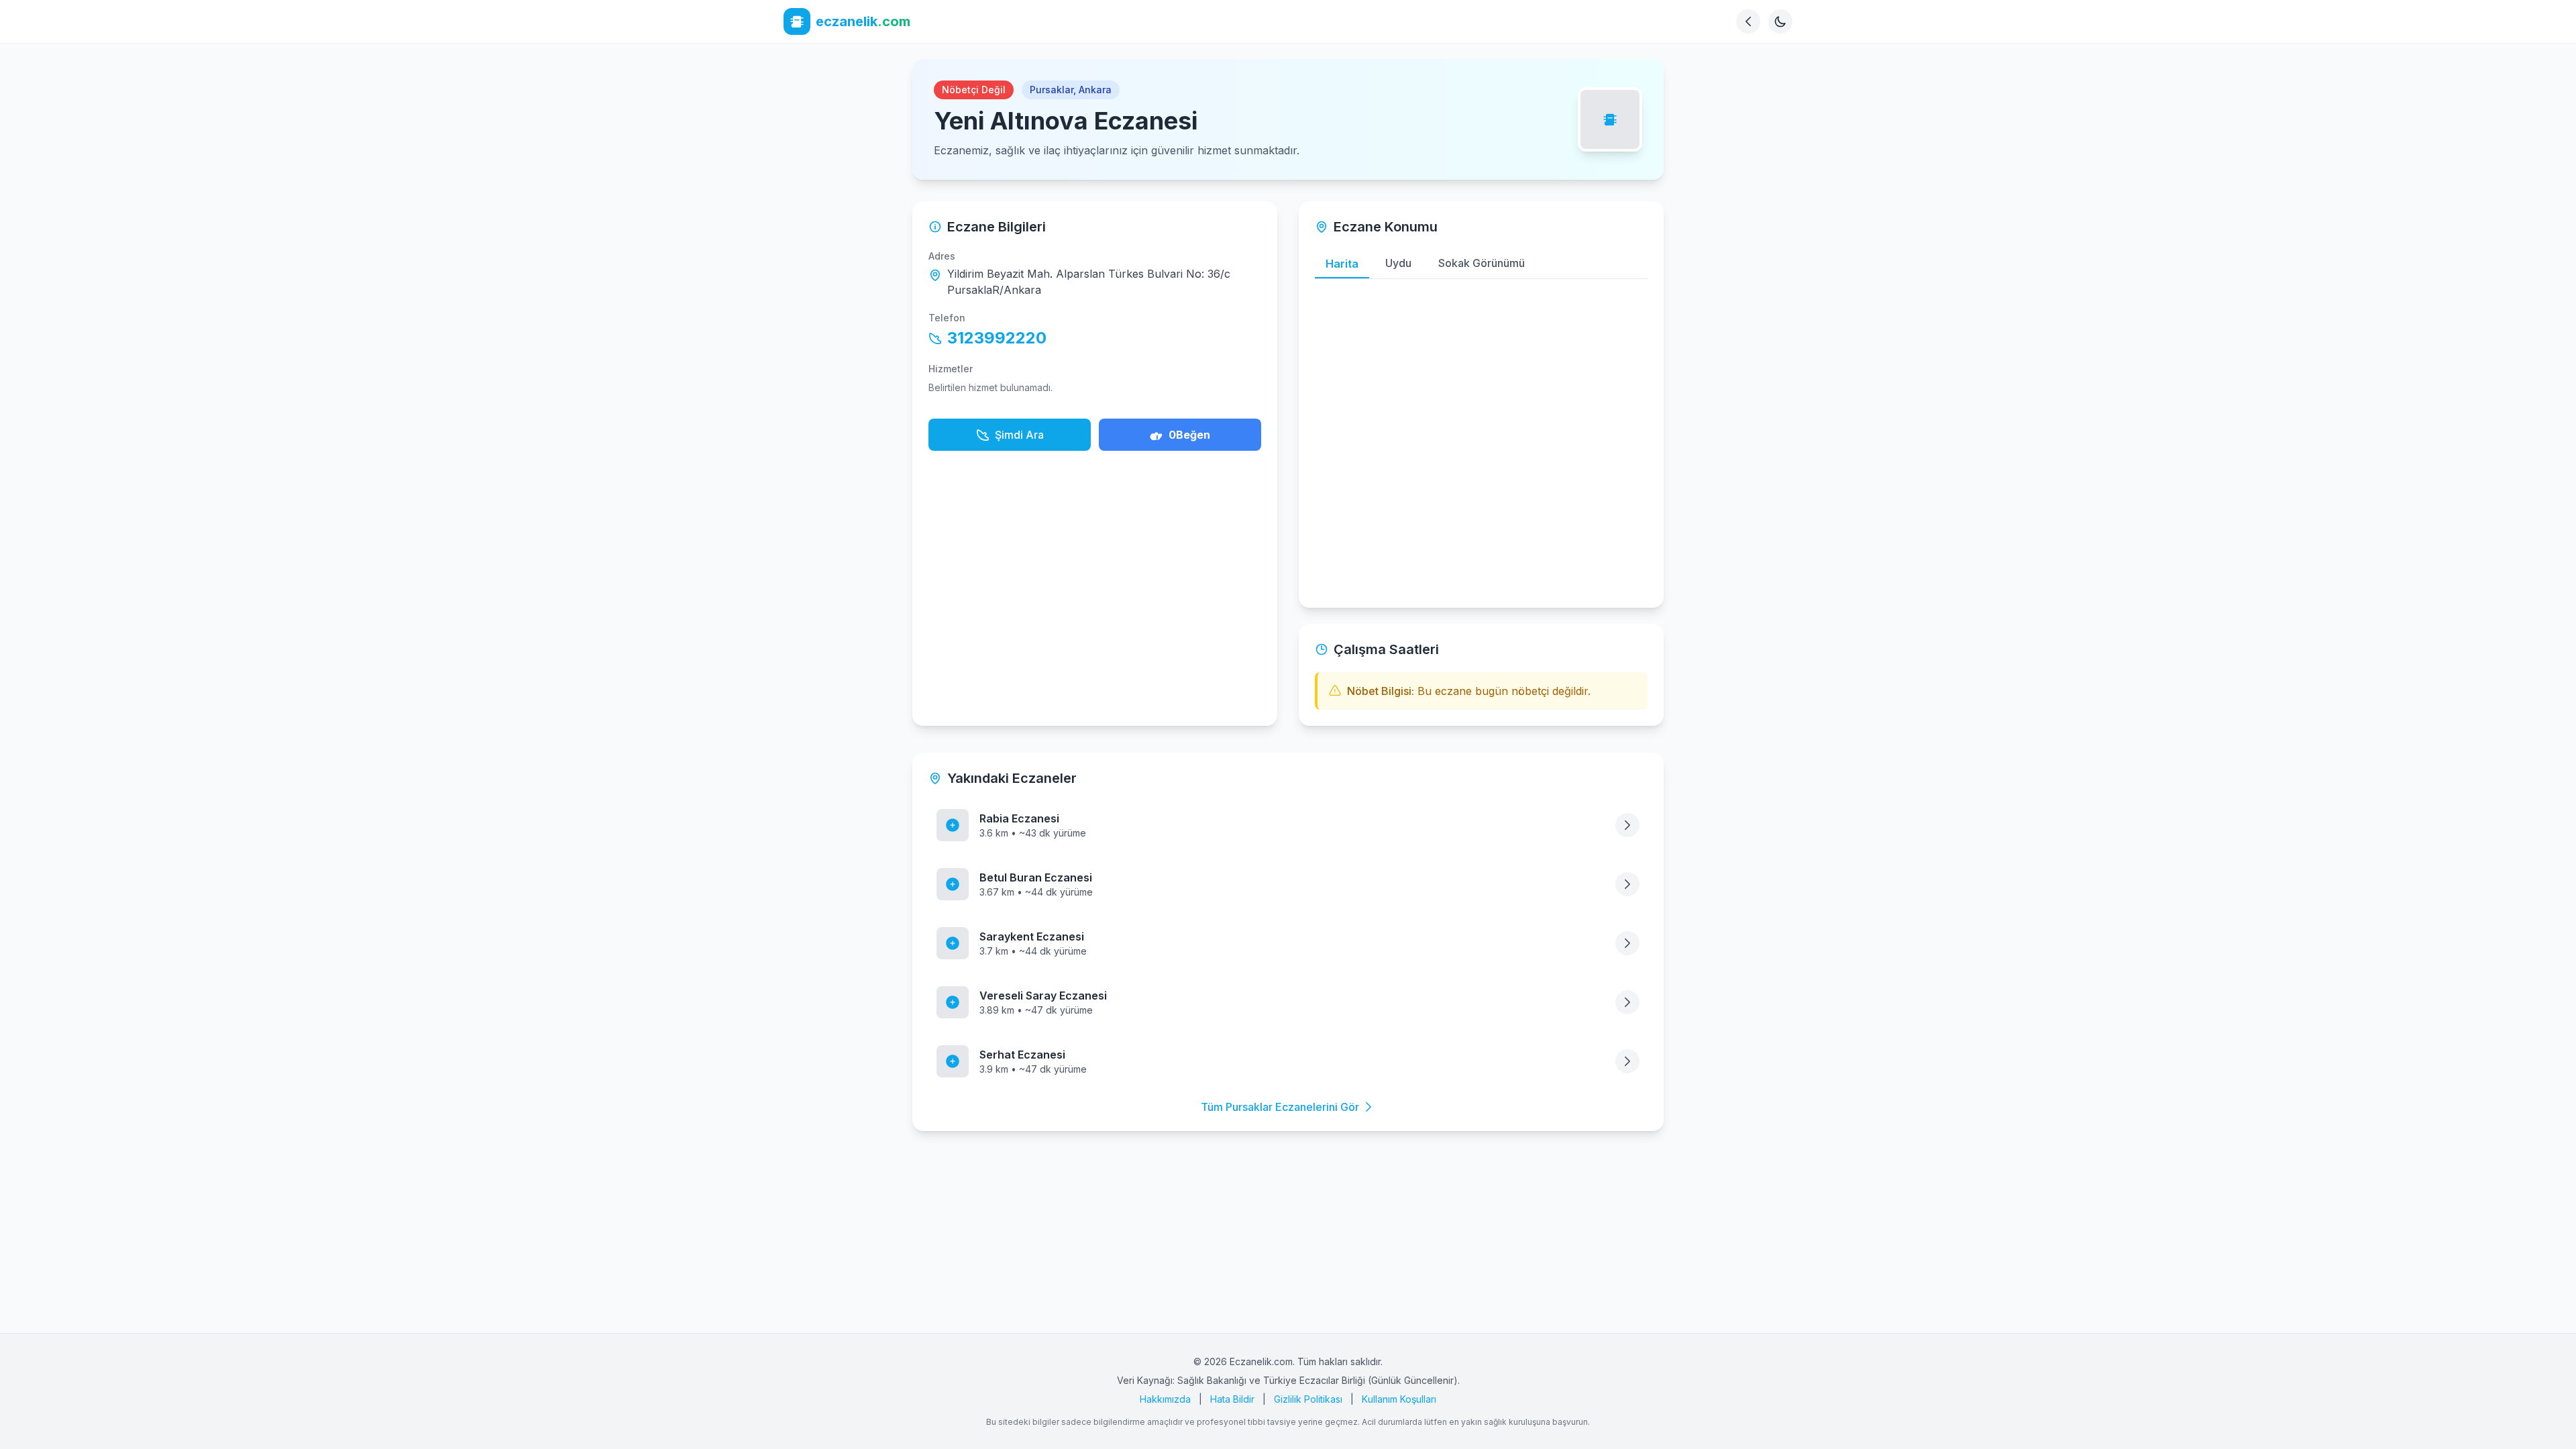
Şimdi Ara (1019, 435)
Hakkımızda (1165, 1399)
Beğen (1189, 435)
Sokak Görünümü (1482, 263)
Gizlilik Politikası (1308, 1399)
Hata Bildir (1232, 1399)
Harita (1342, 264)
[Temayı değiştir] (1780, 21)
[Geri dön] (1748, 21)
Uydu (1398, 263)
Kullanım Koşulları (1399, 1399)
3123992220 (997, 338)
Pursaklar (1052, 90)
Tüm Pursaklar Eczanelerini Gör (1280, 1107)
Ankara (1095, 90)
